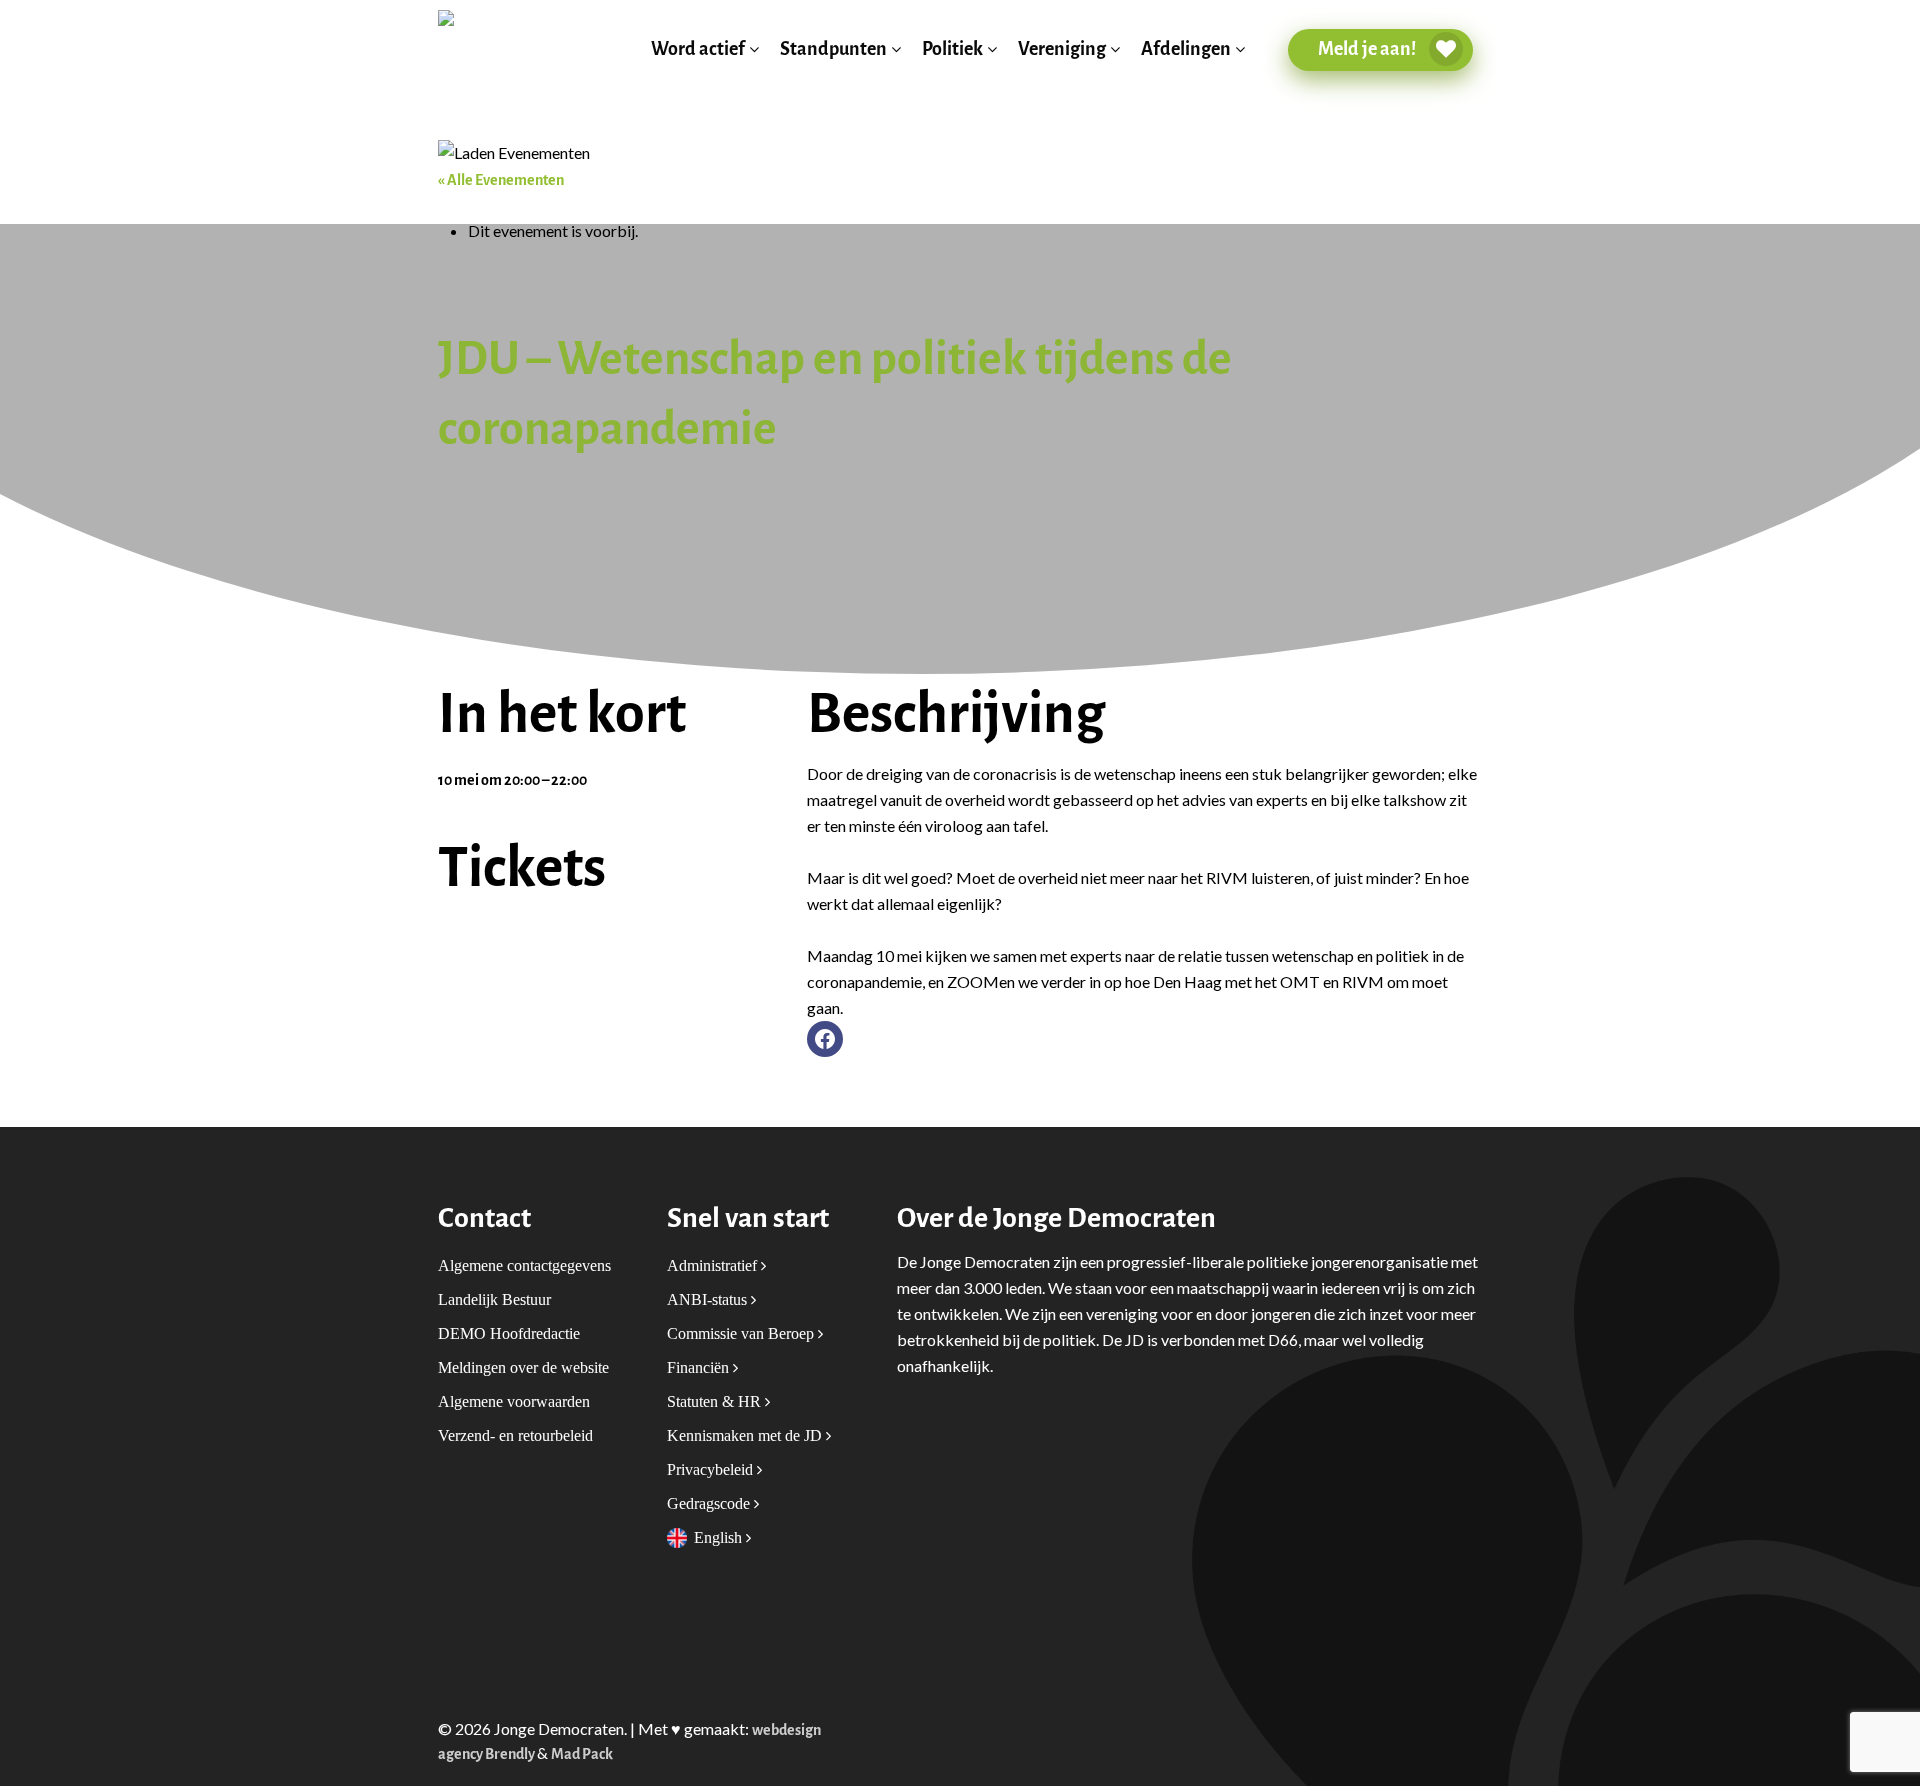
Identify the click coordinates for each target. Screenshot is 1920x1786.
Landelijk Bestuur (494, 1299)
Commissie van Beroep (742, 1333)
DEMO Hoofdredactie (509, 1333)
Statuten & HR (716, 1401)
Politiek (952, 49)
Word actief (698, 49)
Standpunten (833, 49)
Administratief (714, 1265)
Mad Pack (582, 1754)
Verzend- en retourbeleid (515, 1435)
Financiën (700, 1367)
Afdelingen (1186, 49)
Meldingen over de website (523, 1367)
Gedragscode (710, 1503)
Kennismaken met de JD (746, 1435)
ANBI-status (709, 1299)
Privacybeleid (712, 1469)
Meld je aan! (1368, 49)
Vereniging (1062, 49)
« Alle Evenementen (501, 180)
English (720, 1537)
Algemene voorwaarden (514, 1401)
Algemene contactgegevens (524, 1265)
